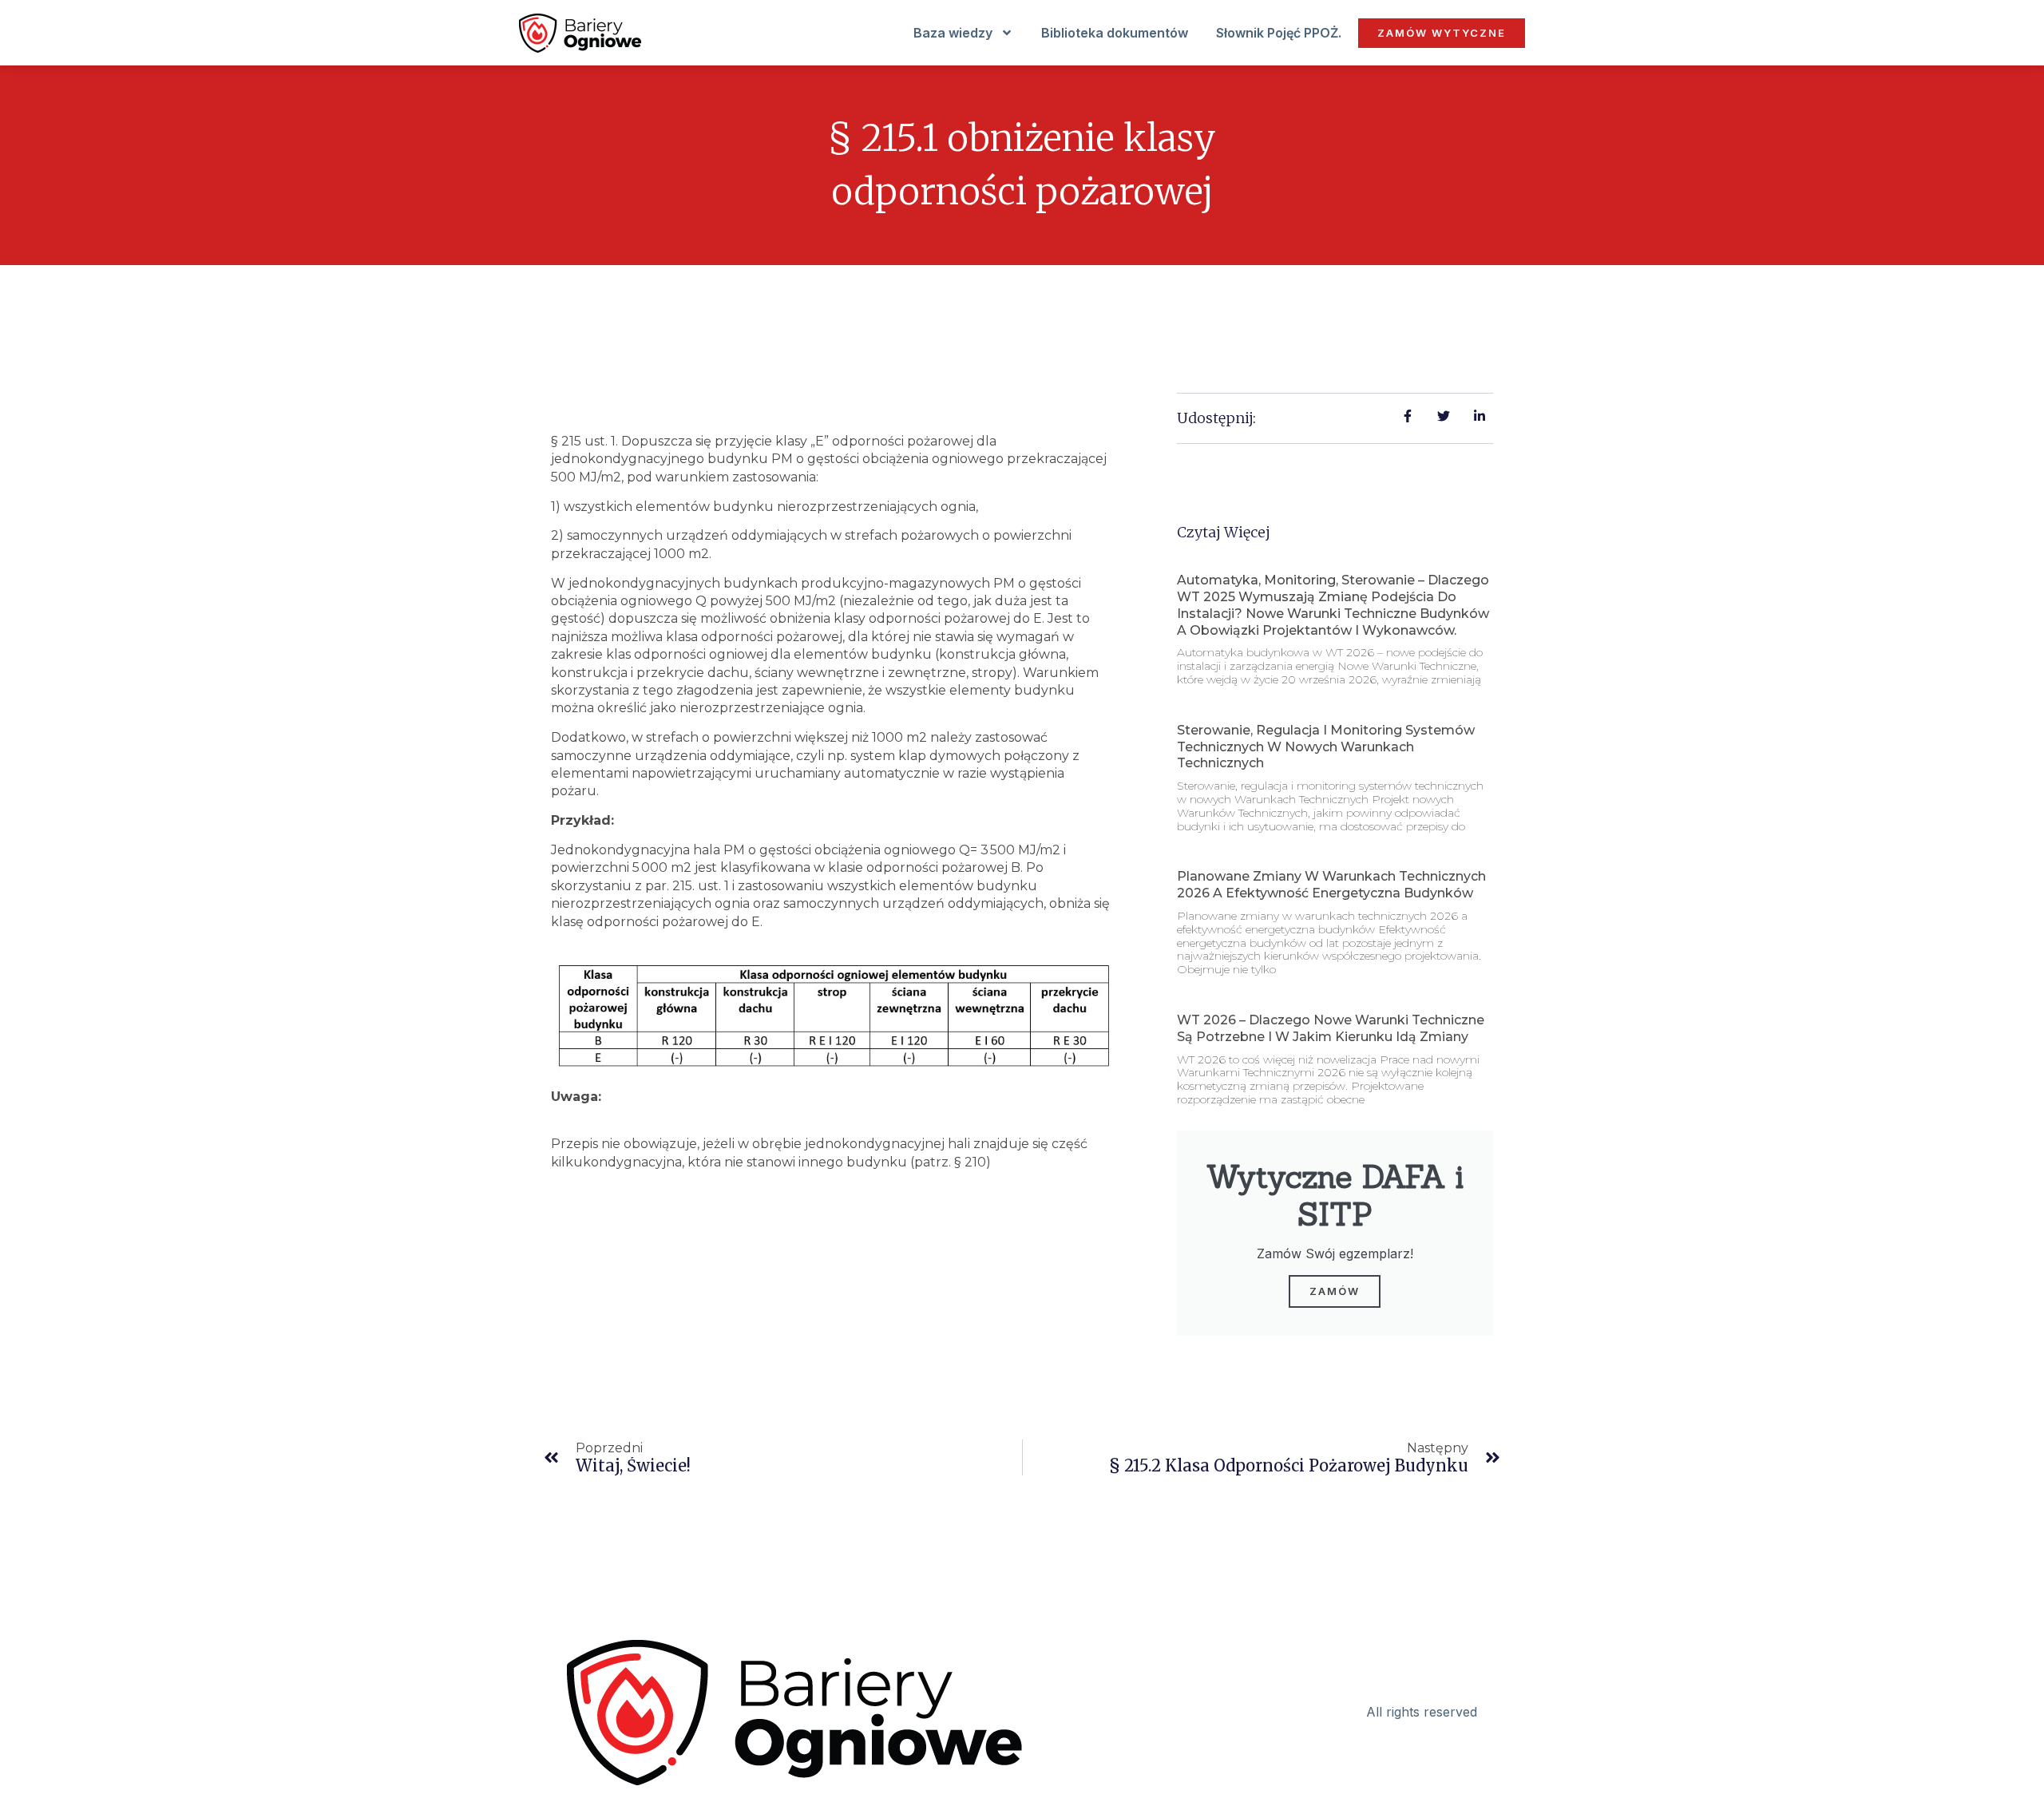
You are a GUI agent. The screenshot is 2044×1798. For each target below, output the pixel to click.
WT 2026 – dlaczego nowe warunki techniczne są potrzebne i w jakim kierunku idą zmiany (1331, 1028)
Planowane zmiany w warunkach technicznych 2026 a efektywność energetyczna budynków (1331, 885)
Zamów (1335, 1291)
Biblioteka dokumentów (1115, 33)
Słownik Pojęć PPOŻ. (1279, 33)
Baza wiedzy (953, 33)
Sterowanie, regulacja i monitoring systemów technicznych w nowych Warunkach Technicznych (1326, 747)
